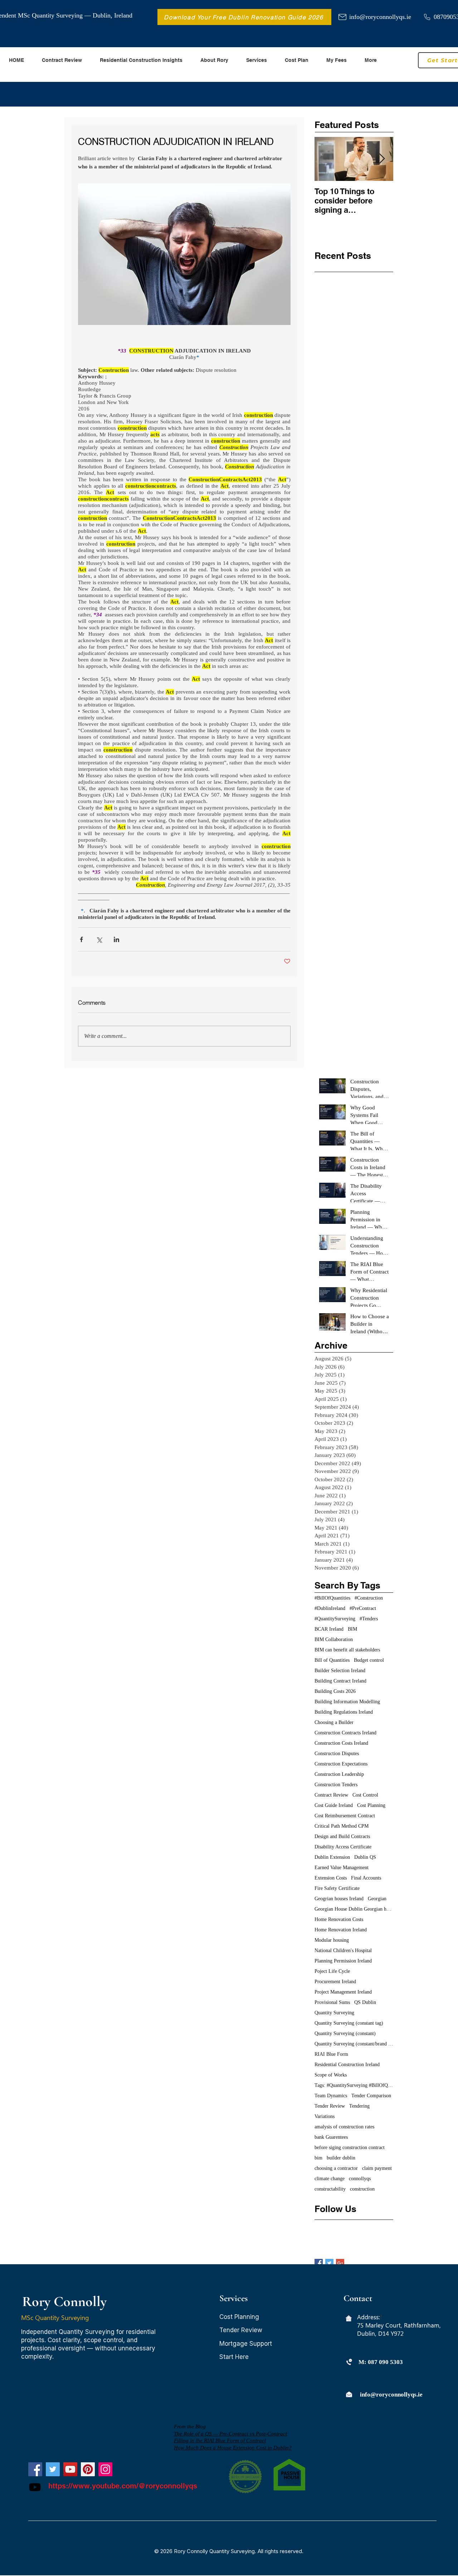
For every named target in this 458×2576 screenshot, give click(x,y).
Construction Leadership (339, 1774)
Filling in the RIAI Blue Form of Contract (220, 2440)
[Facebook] (35, 2469)
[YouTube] (70, 2469)
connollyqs (360, 2179)
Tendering (359, 2106)
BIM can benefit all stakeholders (347, 1650)
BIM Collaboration (334, 1639)
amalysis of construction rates (344, 2127)
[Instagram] (105, 2469)
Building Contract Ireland (340, 1681)
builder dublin (341, 2158)
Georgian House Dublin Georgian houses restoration (354, 1909)
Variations (325, 2116)
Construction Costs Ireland (341, 1743)
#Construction (369, 1598)
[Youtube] (35, 2487)
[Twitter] (53, 2469)
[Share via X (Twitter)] (99, 939)
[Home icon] (349, 2318)
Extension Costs (331, 1878)
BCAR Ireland (329, 1629)
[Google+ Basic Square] (340, 2263)
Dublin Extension (332, 1857)
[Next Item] (382, 159)
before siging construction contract (350, 2148)
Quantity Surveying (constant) (345, 2033)
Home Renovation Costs (339, 1919)
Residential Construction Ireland (347, 2065)
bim (318, 2158)
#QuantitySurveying (335, 1619)
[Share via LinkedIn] (116, 939)
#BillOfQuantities (332, 1598)
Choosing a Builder (334, 1722)
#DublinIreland (330, 1608)
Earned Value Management (342, 1868)
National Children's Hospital (343, 1951)
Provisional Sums (332, 2002)
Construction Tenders (336, 1785)
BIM (352, 1629)
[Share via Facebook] (81, 939)
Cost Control (365, 1795)
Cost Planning (371, 1805)
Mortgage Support (246, 2344)
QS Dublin (365, 2002)
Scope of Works (331, 2075)
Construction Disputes (337, 1754)
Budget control (369, 1660)
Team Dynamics (331, 2096)
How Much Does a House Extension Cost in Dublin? (233, 2448)
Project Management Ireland (343, 1992)
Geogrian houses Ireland (339, 1899)
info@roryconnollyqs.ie (380, 17)
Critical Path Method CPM (342, 1826)
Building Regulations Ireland (344, 1712)
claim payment (377, 2168)
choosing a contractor (336, 2168)
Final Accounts (366, 1878)
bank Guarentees (331, 2137)
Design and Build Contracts (342, 1836)
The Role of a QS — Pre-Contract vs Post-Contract (230, 2434)
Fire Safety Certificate (337, 1888)
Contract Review (331, 1795)
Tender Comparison (371, 2096)
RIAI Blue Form (331, 2054)
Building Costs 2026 (335, 1691)
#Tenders (369, 1619)
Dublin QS (365, 1857)
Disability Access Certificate (343, 1847)
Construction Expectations (341, 1764)
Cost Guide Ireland (334, 1805)
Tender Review (330, 2106)
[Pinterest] (88, 2469)
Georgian (377, 1899)
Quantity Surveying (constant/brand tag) (354, 2044)
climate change (330, 2179)
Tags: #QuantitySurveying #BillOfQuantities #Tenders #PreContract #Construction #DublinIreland (354, 2085)
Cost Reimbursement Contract (345, 1816)
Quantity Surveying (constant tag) (349, 2023)
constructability (330, 2189)
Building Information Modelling (347, 1702)
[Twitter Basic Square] (329, 2263)
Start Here (234, 2357)
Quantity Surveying (334, 2013)
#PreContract (363, 1608)
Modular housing (332, 1940)
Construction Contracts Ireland (345, 1733)
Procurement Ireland (335, 1982)
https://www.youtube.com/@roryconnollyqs (123, 2486)
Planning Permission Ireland (343, 1961)
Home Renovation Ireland (341, 1930)
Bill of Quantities (332, 1660)
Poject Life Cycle (332, 1971)
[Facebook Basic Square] (319, 2263)
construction (362, 2189)
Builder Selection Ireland (340, 1671)
